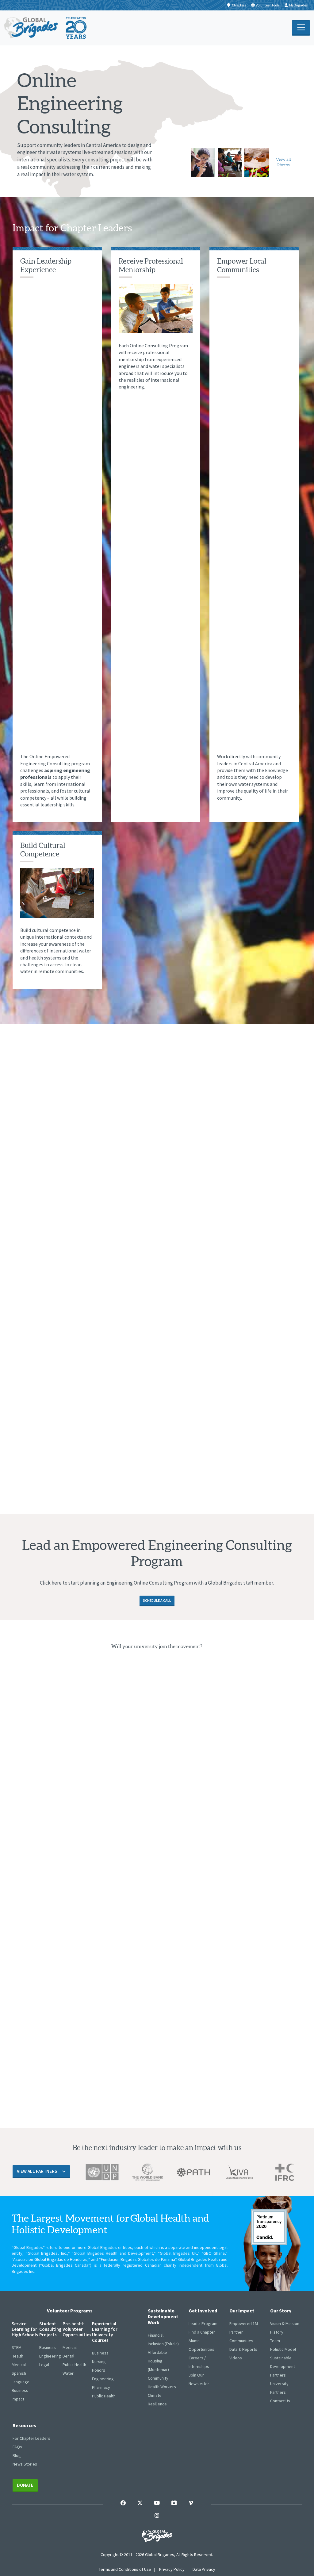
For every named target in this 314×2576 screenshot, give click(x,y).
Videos (236, 2358)
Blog (17, 2455)
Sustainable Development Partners (283, 2366)
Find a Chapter (202, 2332)
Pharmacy (101, 2387)
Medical (19, 2365)
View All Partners (37, 2171)
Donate (25, 2485)
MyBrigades (298, 5)
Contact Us (280, 2401)
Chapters (239, 5)
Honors (99, 2370)
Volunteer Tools (268, 5)
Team (275, 2341)
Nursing (99, 2362)
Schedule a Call (157, 1600)
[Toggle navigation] (301, 28)
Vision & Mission (285, 2323)
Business (20, 2390)
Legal (44, 2365)
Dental (68, 2356)
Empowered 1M (244, 2323)
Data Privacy (204, 2569)
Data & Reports (243, 2349)
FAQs (17, 2447)
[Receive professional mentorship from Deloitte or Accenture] (203, 162)
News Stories (25, 2464)
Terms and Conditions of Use (125, 2569)
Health (17, 2356)
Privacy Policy (172, 2569)
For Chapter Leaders (31, 2438)
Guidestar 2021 (269, 2227)
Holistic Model (283, 2349)
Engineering (50, 2356)
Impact (18, 2399)
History (277, 2332)
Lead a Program (203, 2323)
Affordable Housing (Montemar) (158, 2361)
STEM (17, 2347)
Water (68, 2373)
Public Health (74, 2365)
